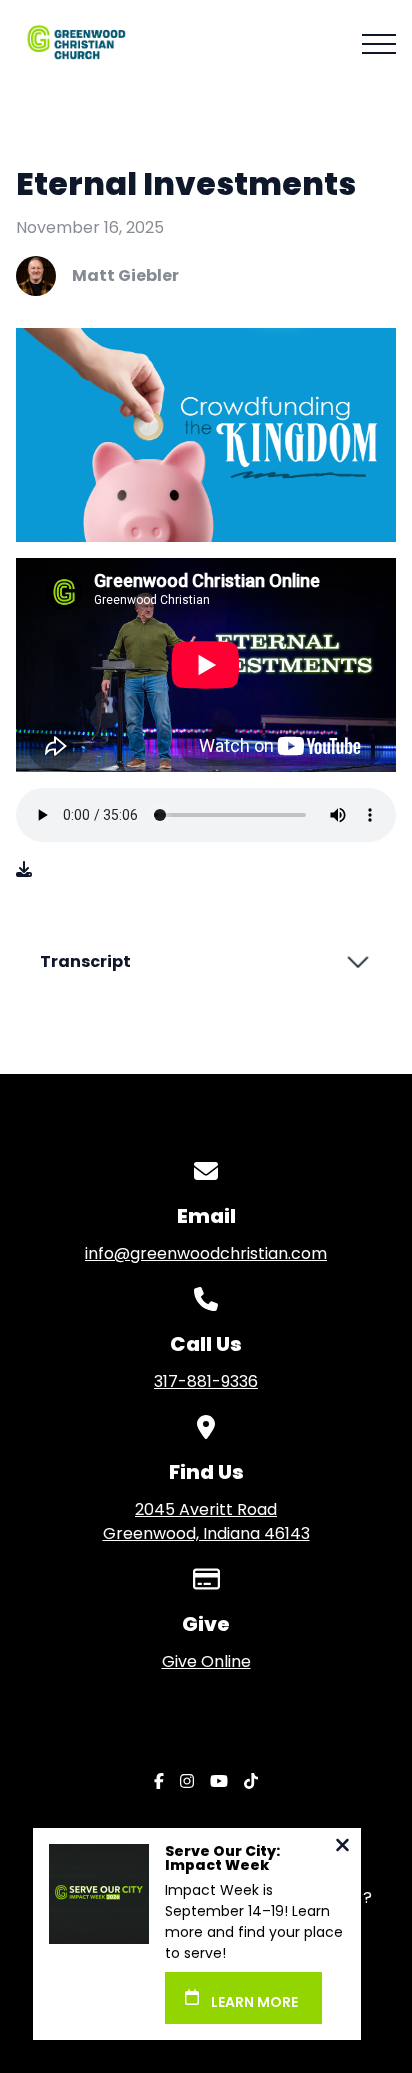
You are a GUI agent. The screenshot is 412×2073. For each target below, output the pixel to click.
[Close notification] (342, 1847)
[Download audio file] (24, 870)
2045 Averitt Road (206, 1521)
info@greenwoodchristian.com (206, 1253)
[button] (379, 44)
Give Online (206, 1661)
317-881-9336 (206, 1381)
